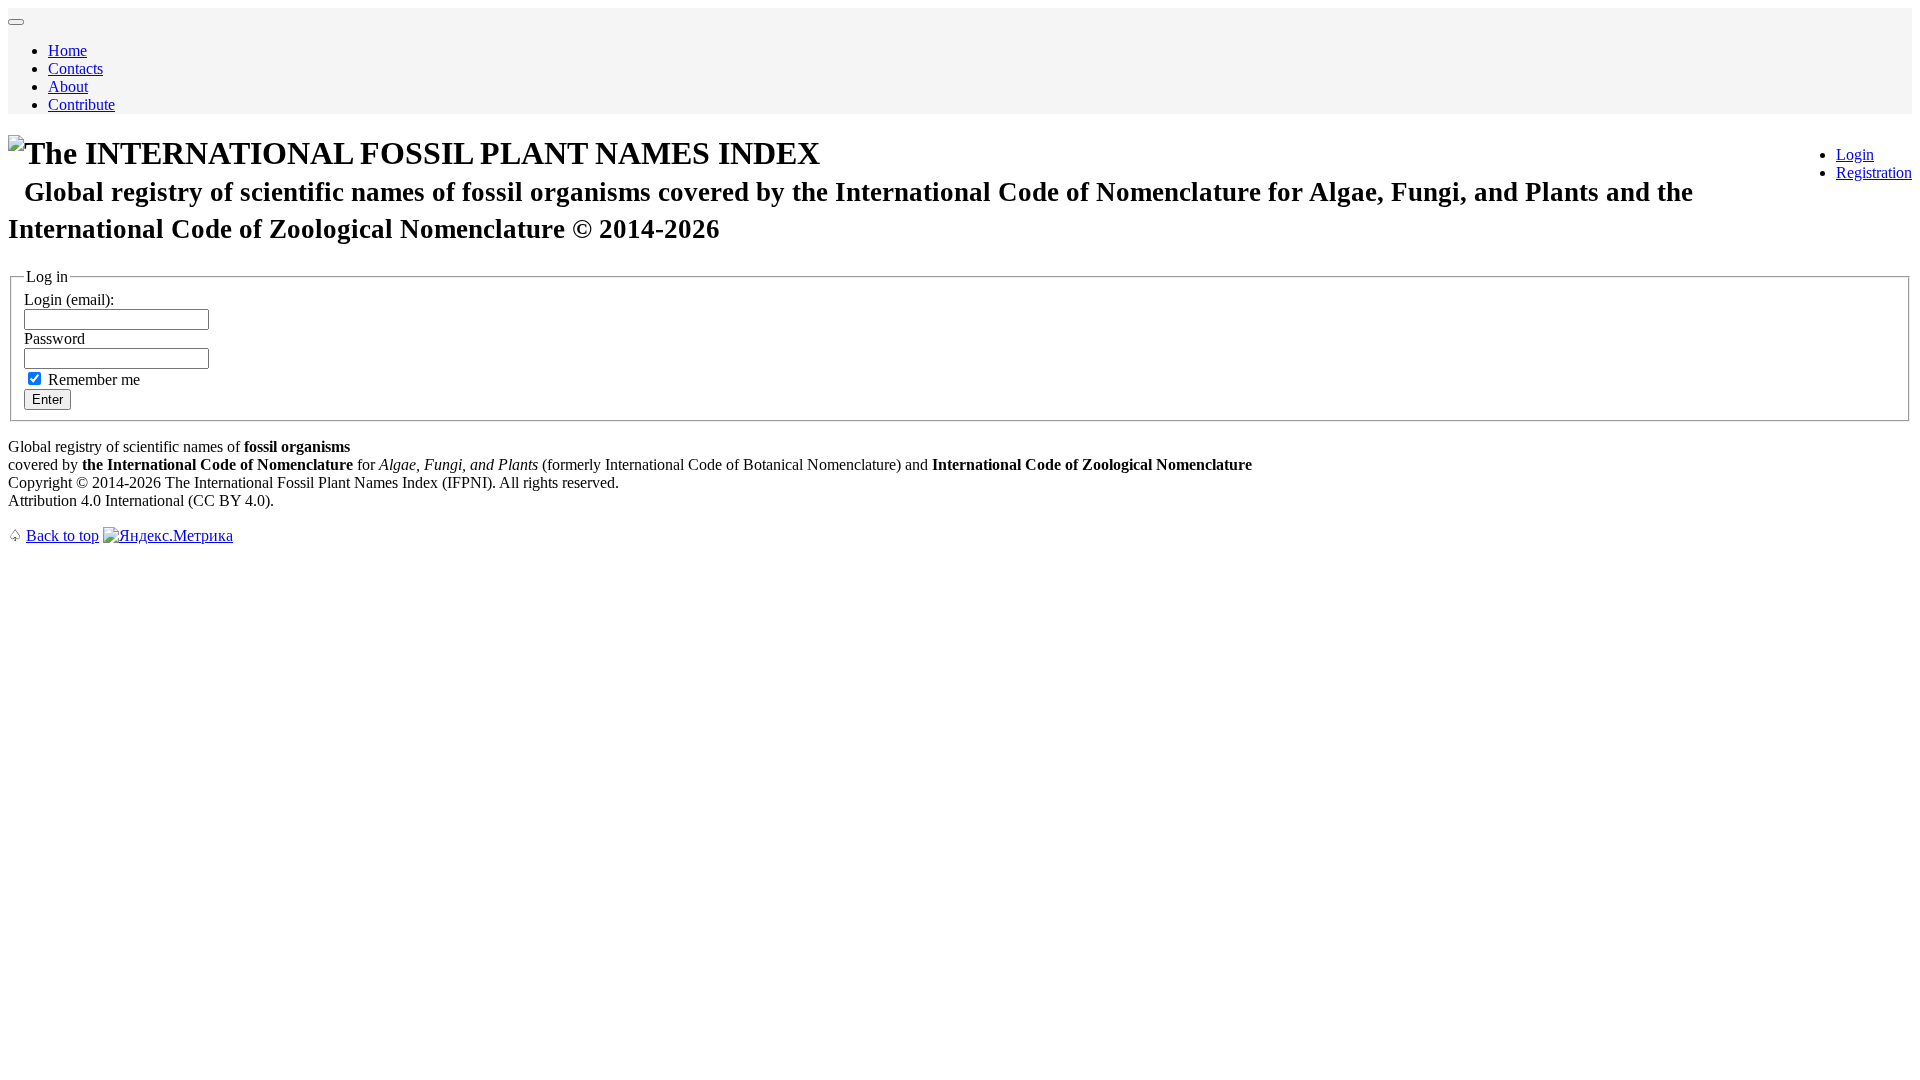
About (68, 86)
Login (1855, 154)
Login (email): (69, 299)
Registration (1874, 172)
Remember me (94, 379)
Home (67, 50)
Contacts (75, 68)
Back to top (62, 535)
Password (54, 338)
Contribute (81, 104)
